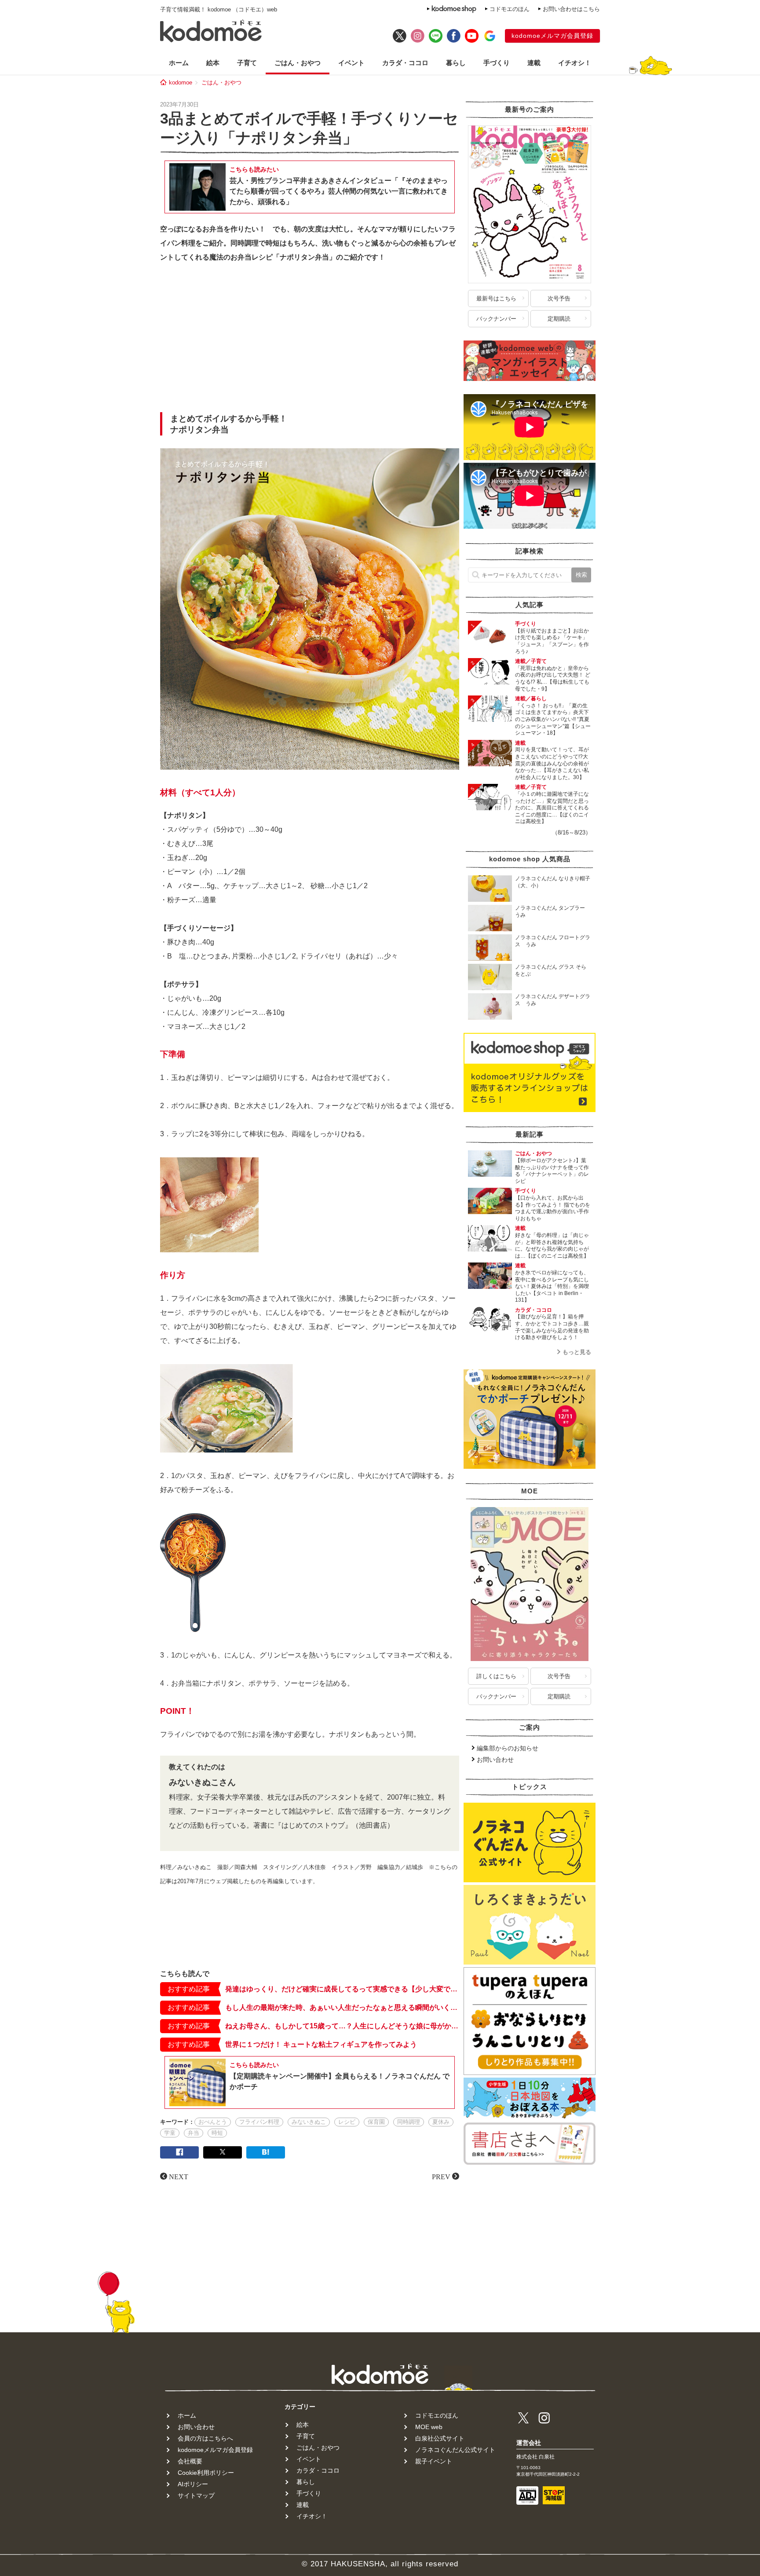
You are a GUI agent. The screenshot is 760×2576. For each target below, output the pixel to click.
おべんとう (213, 2122)
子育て (247, 63)
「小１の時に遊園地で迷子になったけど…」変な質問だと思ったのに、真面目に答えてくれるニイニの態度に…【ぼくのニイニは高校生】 (552, 808)
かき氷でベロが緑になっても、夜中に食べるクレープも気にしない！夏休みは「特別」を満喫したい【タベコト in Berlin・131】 (552, 1286)
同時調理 (409, 2122)
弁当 (194, 2133)
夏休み (441, 2122)
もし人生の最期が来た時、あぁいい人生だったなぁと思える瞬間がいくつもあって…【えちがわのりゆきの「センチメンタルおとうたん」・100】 (342, 2007)
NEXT (179, 2176)
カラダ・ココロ (405, 63)
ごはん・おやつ (298, 63)
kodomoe (181, 82)
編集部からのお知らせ (508, 1748)
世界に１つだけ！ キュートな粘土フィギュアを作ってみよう (321, 2044)
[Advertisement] (310, 340)
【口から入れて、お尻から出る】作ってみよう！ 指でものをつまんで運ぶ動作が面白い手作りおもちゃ (553, 1208)
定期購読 (559, 319)
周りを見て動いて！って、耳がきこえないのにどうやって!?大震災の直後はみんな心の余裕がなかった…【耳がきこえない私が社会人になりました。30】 (552, 763)
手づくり (497, 63)
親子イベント (434, 2461)
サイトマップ (196, 2495)
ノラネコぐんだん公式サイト (455, 2450)
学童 (170, 2133)
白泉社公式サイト (440, 2438)
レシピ (347, 2122)
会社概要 (190, 2461)
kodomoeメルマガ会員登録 (552, 36)
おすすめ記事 (189, 1989)
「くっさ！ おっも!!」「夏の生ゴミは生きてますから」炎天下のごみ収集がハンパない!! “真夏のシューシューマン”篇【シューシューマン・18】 (553, 719)
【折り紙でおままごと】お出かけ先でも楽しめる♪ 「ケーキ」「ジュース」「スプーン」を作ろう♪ (552, 641)
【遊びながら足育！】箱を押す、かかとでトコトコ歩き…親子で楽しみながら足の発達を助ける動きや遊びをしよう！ (552, 1327)
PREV (441, 2176)
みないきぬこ (309, 2122)
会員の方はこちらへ (205, 2438)
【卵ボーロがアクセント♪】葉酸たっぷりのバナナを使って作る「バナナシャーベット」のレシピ (552, 1171)
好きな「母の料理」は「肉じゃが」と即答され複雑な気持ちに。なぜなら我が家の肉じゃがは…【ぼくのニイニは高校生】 (552, 1246)
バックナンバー (496, 319)
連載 (534, 63)
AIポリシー (193, 2484)
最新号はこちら (496, 298)
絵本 (213, 63)
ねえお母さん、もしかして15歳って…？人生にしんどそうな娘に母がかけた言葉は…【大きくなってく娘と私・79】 (342, 2026)
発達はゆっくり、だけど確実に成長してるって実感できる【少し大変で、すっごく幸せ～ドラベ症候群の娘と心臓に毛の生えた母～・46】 (342, 1989)
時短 (217, 2133)
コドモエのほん (510, 9)
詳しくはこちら (496, 1676)
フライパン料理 (259, 2122)
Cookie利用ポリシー (206, 2473)
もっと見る (577, 1352)
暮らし (456, 63)
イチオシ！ (575, 63)
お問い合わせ (495, 1760)
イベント (351, 63)
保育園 (376, 2122)
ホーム (179, 63)
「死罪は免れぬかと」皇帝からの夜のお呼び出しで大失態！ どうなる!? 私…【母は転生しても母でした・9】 (553, 679)
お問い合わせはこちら (571, 9)
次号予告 (559, 298)
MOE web (429, 2427)
